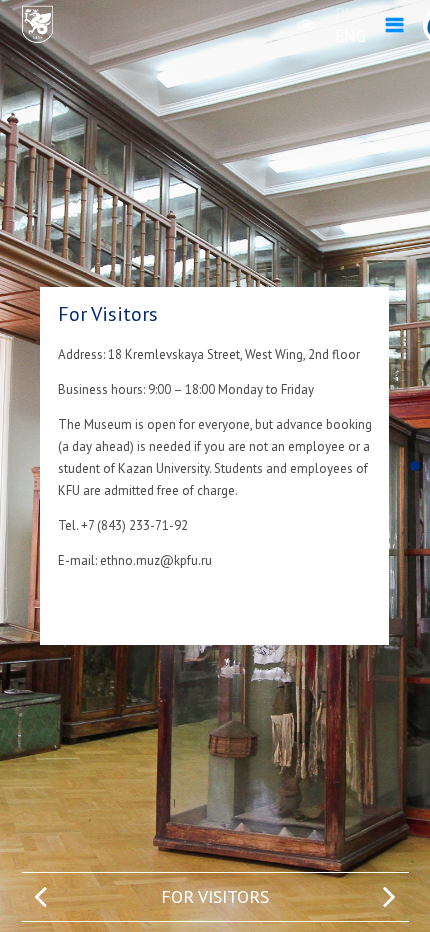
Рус (349, 14)
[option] (215, 897)
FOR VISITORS (215, 896)
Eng (350, 36)
